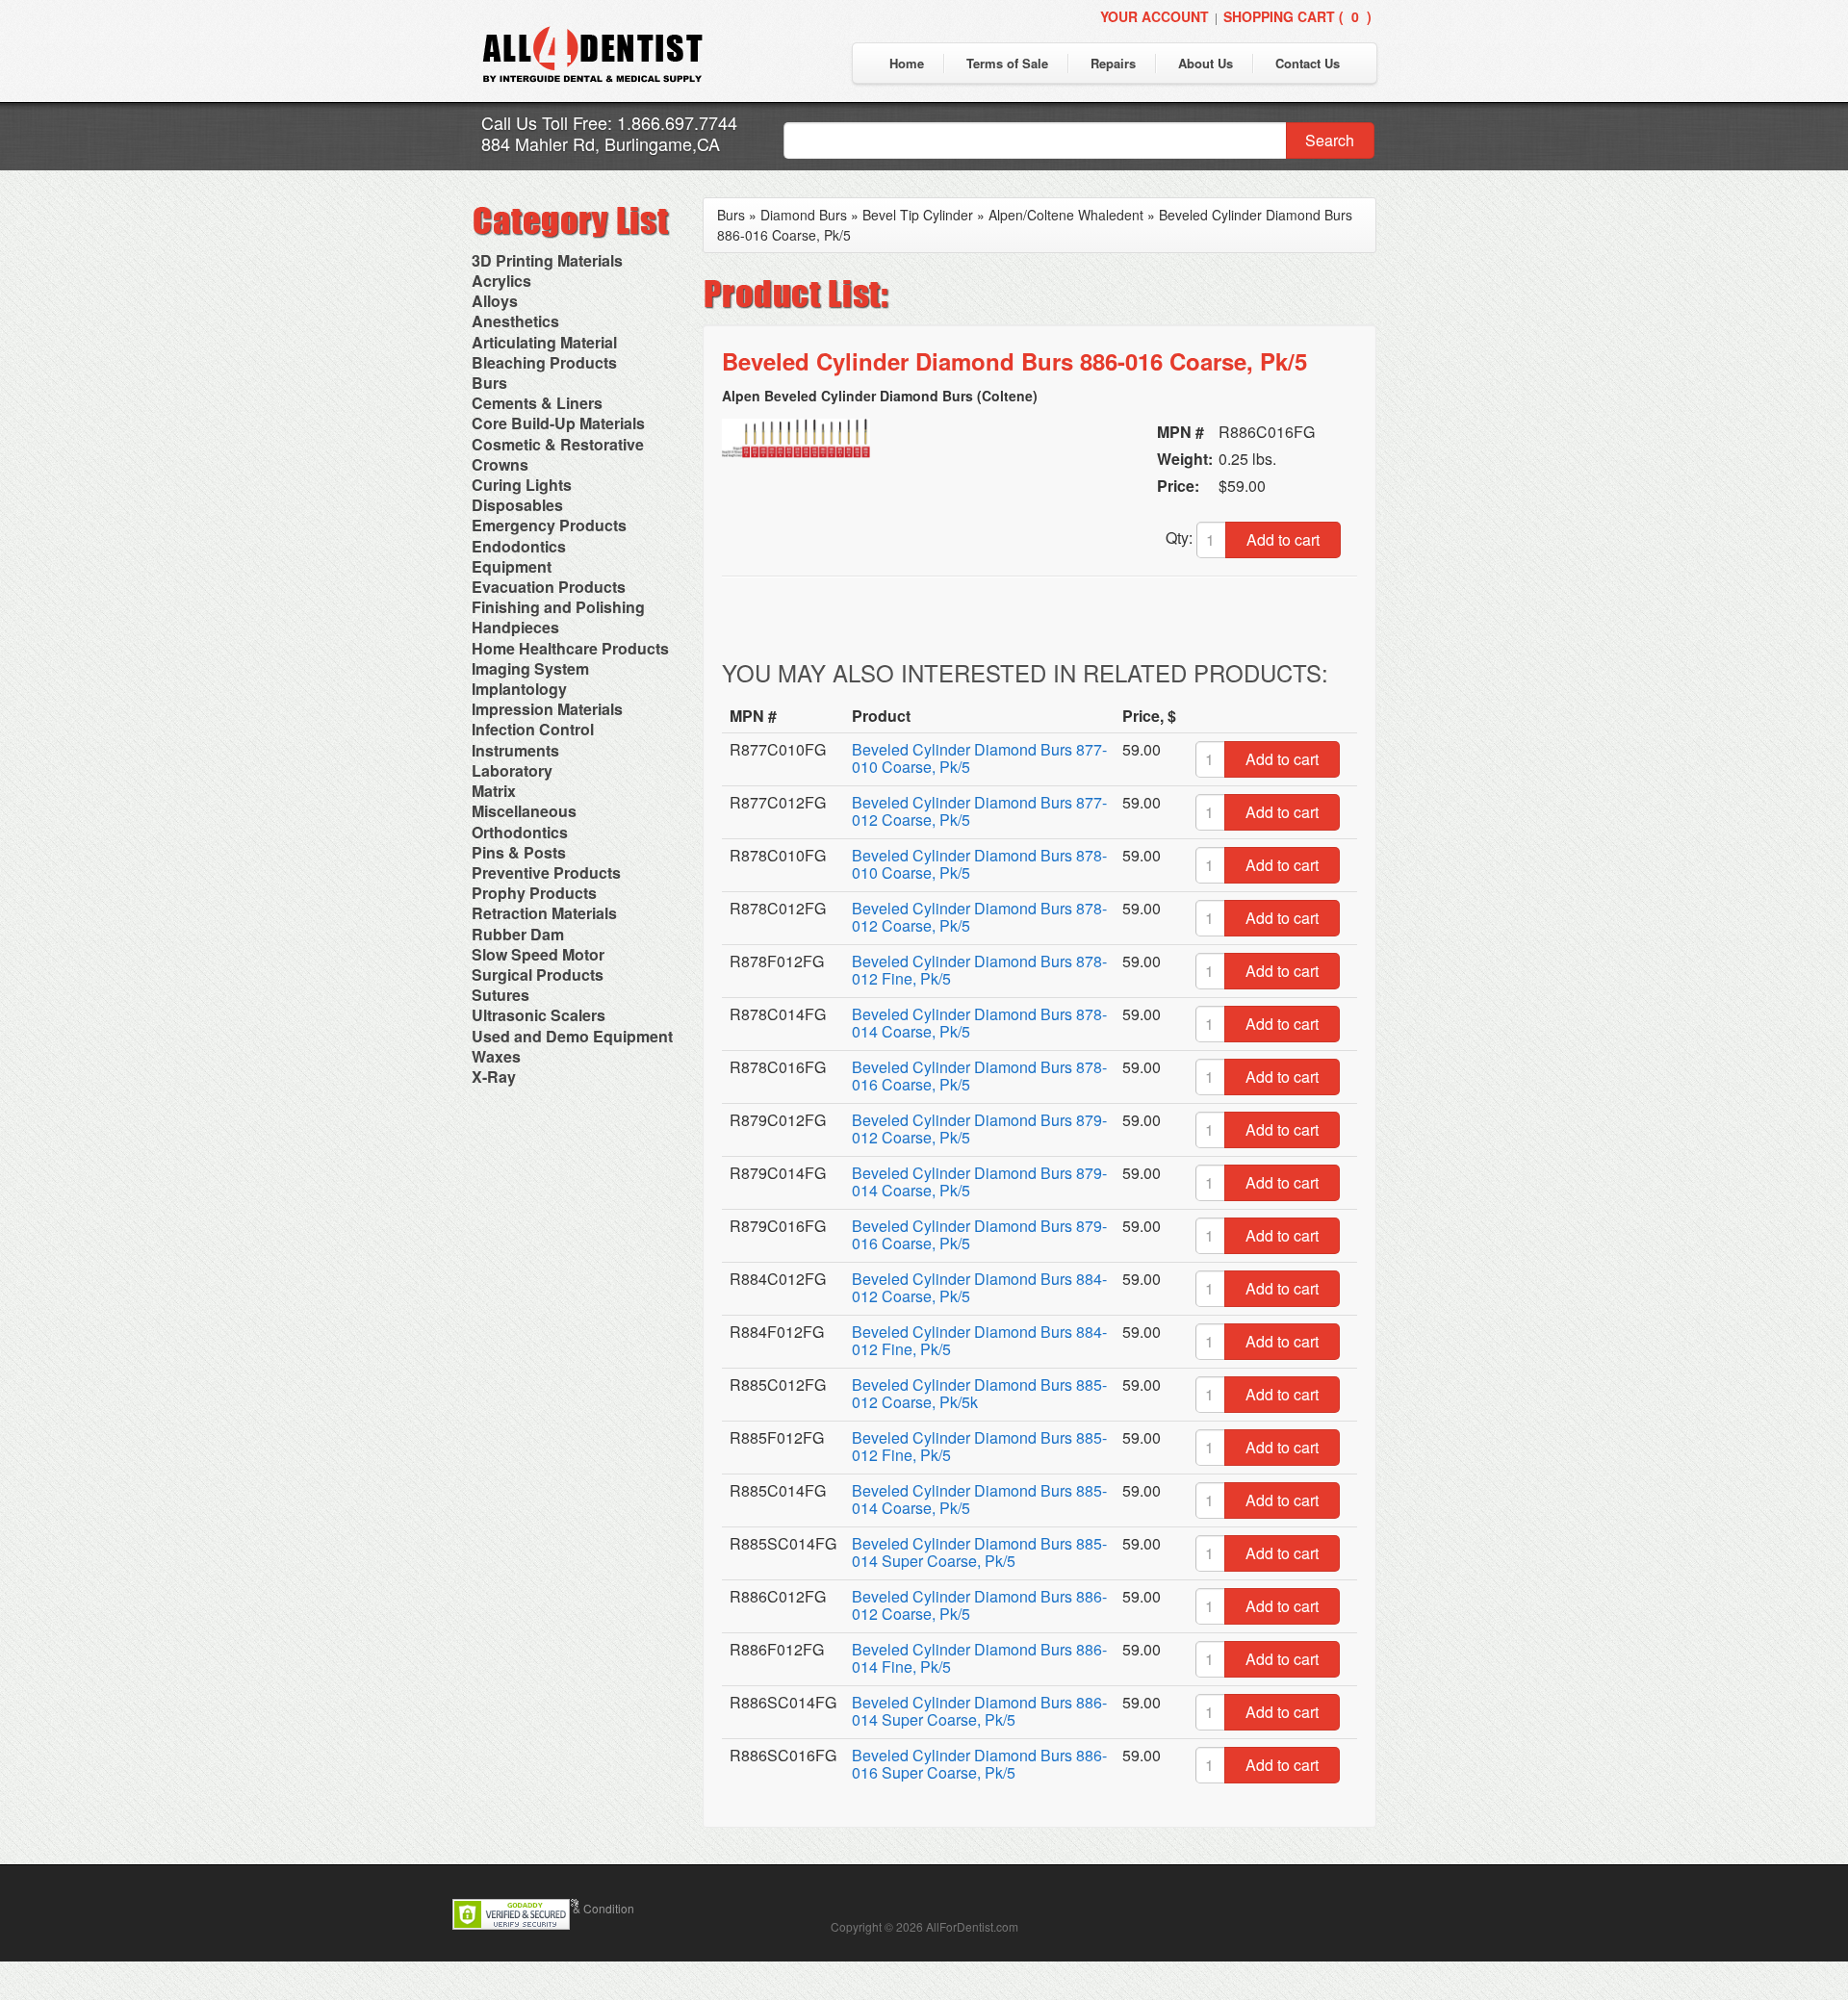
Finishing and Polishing (558, 607)
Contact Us (1308, 63)
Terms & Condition (586, 1908)
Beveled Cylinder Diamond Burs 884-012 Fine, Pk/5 (979, 1340)
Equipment (512, 566)
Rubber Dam (518, 934)
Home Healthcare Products (570, 648)
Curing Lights (522, 485)
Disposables (517, 505)
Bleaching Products (544, 362)
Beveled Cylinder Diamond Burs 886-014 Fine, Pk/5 (979, 1658)
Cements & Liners (537, 403)
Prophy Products (534, 893)
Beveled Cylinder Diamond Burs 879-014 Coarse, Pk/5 (979, 1181)
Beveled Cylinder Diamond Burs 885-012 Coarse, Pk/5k (979, 1393)
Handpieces (515, 627)
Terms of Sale (1007, 63)
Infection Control (533, 729)
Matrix (494, 791)
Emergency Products (549, 525)
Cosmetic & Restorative (558, 444)
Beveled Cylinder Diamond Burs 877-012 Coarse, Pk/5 (979, 811)
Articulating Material (544, 342)
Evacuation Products (549, 587)
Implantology (519, 689)
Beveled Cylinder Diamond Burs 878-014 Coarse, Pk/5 (979, 1023)
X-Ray (494, 1077)
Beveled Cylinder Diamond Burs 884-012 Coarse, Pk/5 (979, 1287)
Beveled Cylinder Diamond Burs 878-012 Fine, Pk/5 (979, 970)
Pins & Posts (519, 852)
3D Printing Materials (547, 260)
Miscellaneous (524, 811)
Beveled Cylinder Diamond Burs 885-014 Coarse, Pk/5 (979, 1499)
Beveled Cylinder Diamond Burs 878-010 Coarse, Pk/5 (979, 864)
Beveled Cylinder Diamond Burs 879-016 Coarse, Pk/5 (979, 1234)
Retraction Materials (544, 913)
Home (907, 63)
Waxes (496, 1056)
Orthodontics (520, 832)
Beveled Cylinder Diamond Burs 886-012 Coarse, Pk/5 (979, 1605)
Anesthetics (515, 321)
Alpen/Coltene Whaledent (1066, 215)
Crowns (500, 464)
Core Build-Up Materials (558, 423)
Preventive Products (546, 872)
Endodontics (519, 546)
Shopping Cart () (1297, 16)
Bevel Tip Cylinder (918, 215)
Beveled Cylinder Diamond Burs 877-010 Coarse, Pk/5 (979, 758)
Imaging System (530, 668)
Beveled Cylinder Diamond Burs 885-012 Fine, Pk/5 (979, 1446)
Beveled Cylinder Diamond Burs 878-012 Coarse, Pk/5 (979, 917)
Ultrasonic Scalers (539, 1015)
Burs (489, 383)
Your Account (1155, 16)
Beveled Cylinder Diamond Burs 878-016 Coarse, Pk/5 (979, 1076)
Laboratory (512, 770)
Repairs (1113, 63)
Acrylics (501, 281)
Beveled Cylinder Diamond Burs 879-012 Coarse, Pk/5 (979, 1128)
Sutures (500, 995)
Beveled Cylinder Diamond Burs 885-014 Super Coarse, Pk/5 (979, 1552)
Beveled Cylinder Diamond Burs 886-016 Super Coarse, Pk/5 (979, 1764)
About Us (1206, 63)
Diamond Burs (804, 215)
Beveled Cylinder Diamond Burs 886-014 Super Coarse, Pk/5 (979, 1711)
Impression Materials (547, 709)
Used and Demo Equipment (572, 1036)
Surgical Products (538, 974)
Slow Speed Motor (538, 954)
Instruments (515, 750)
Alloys (495, 301)
